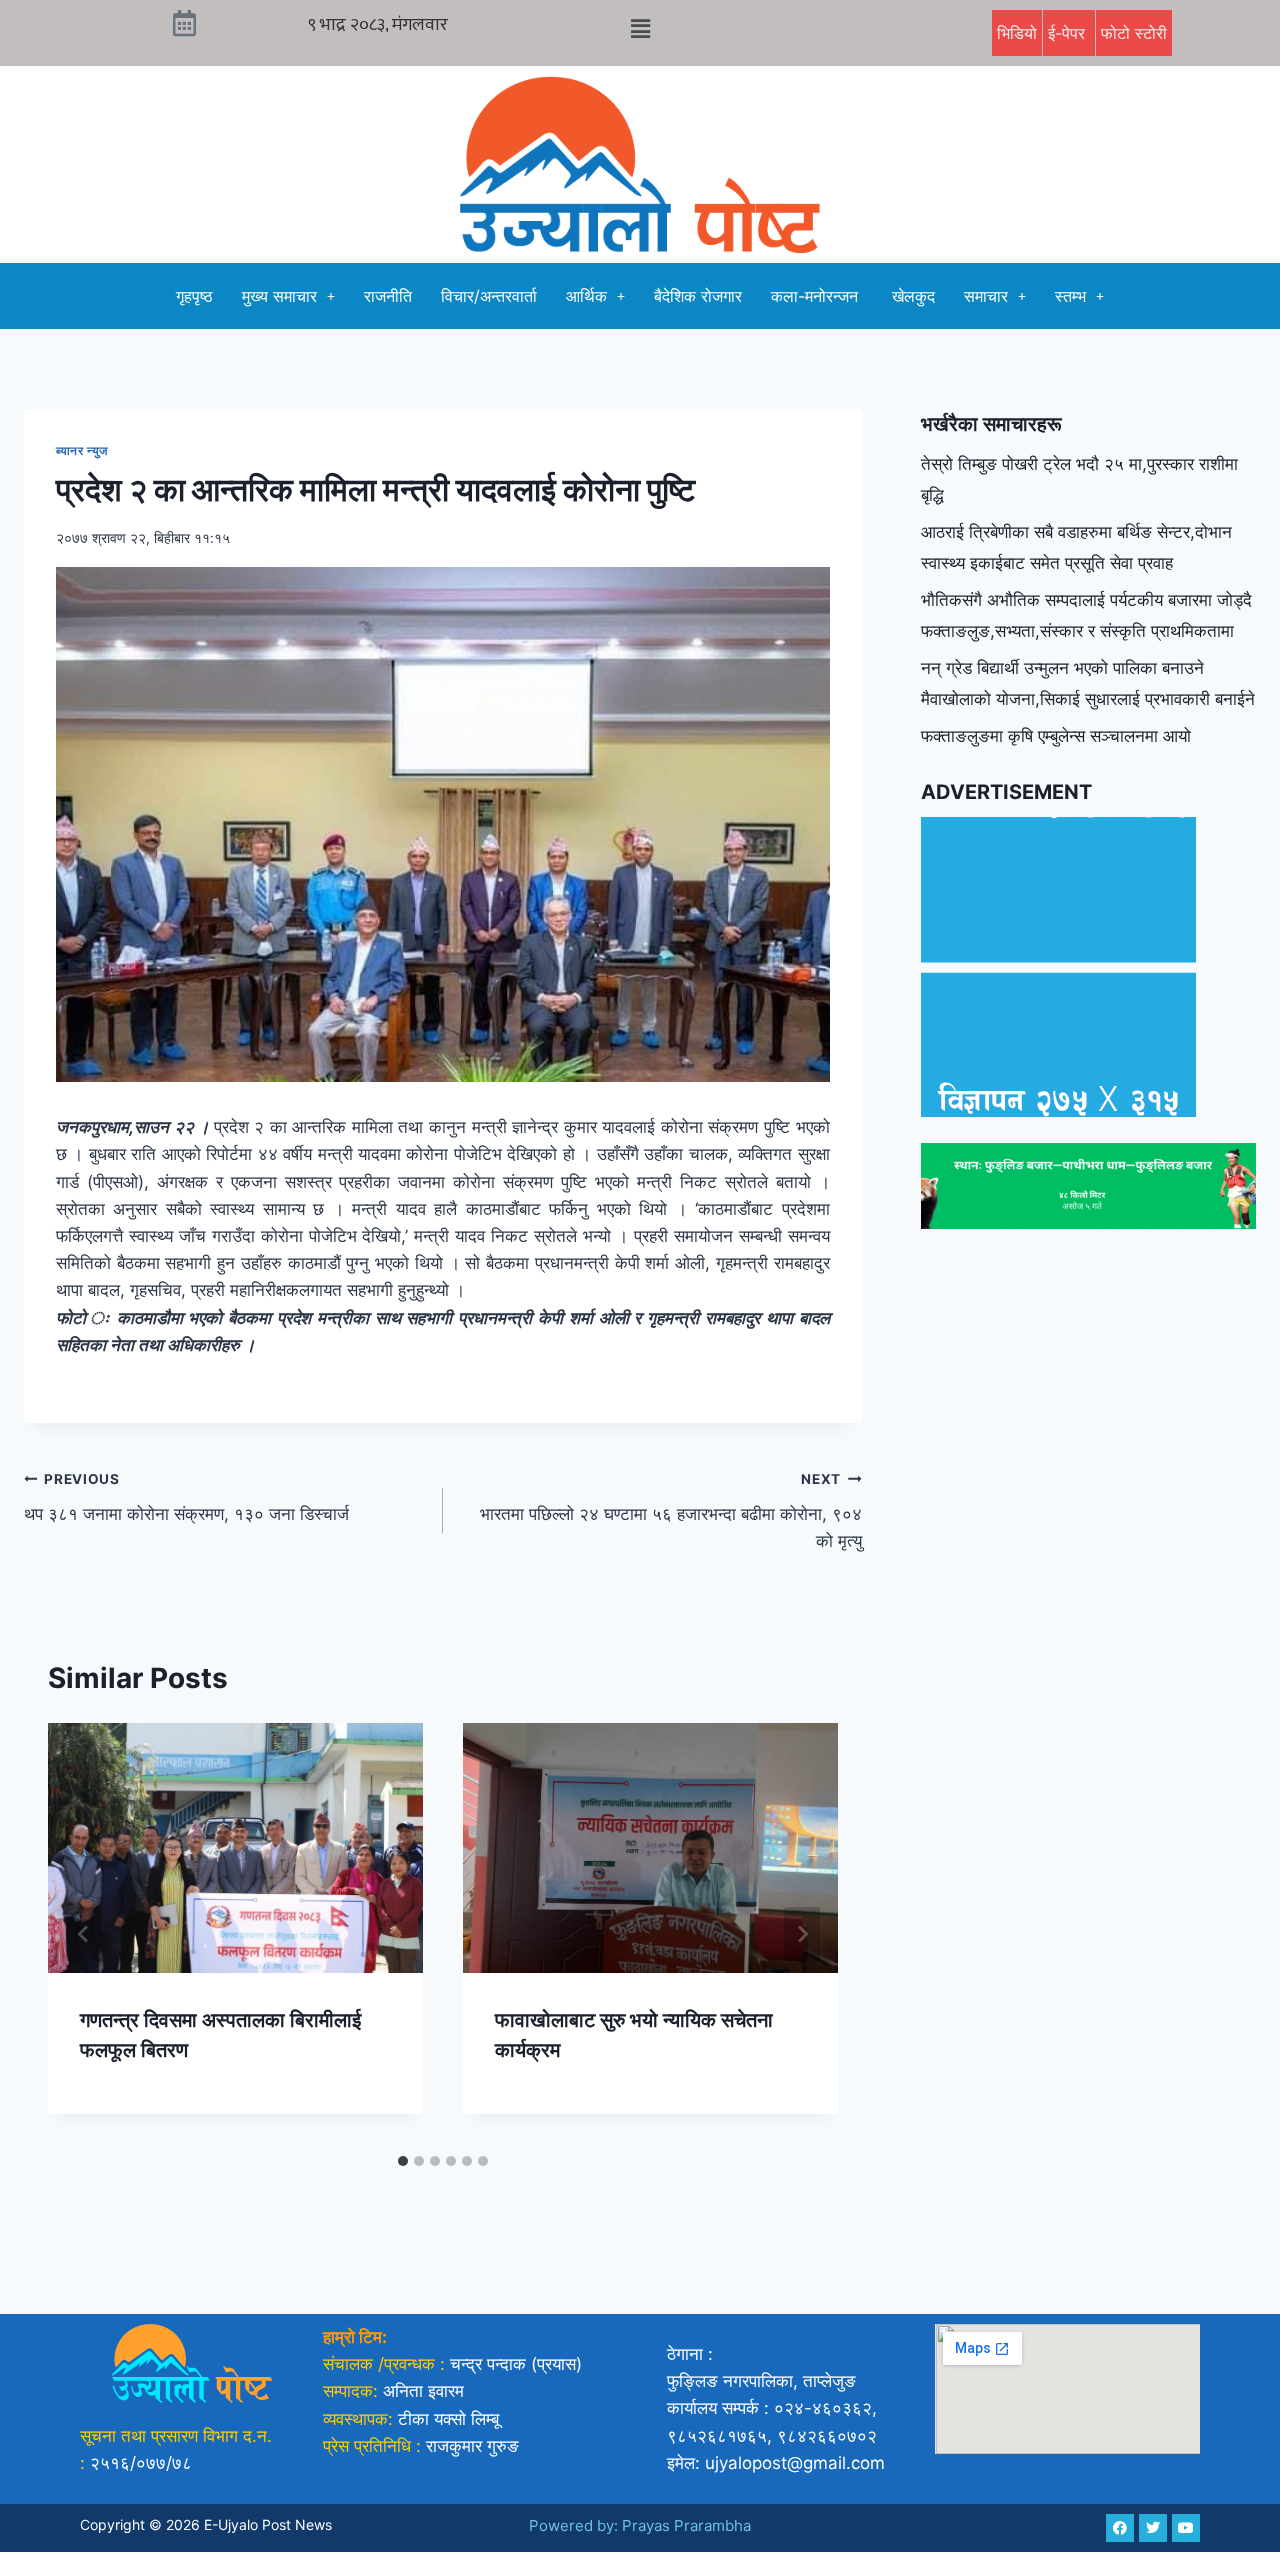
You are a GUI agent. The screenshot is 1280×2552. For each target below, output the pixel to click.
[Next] (802, 1934)
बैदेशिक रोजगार (698, 296)
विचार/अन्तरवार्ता (489, 296)
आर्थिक (586, 296)
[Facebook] (1120, 2528)
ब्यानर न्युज (83, 450)
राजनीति (388, 296)
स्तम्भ (1070, 296)
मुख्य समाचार (279, 296)
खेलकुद (913, 296)
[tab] (403, 2161)
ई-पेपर (1069, 33)
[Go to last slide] (84, 1934)
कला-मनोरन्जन (817, 296)
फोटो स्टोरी (1134, 33)
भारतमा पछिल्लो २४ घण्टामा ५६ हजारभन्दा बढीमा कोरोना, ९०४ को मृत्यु (671, 1511)
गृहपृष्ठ (194, 296)
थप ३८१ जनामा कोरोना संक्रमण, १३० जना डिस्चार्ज (186, 1497)
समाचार (986, 296)
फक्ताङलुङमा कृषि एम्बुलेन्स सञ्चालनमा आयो (1056, 736)
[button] (640, 28)
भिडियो (1017, 33)
